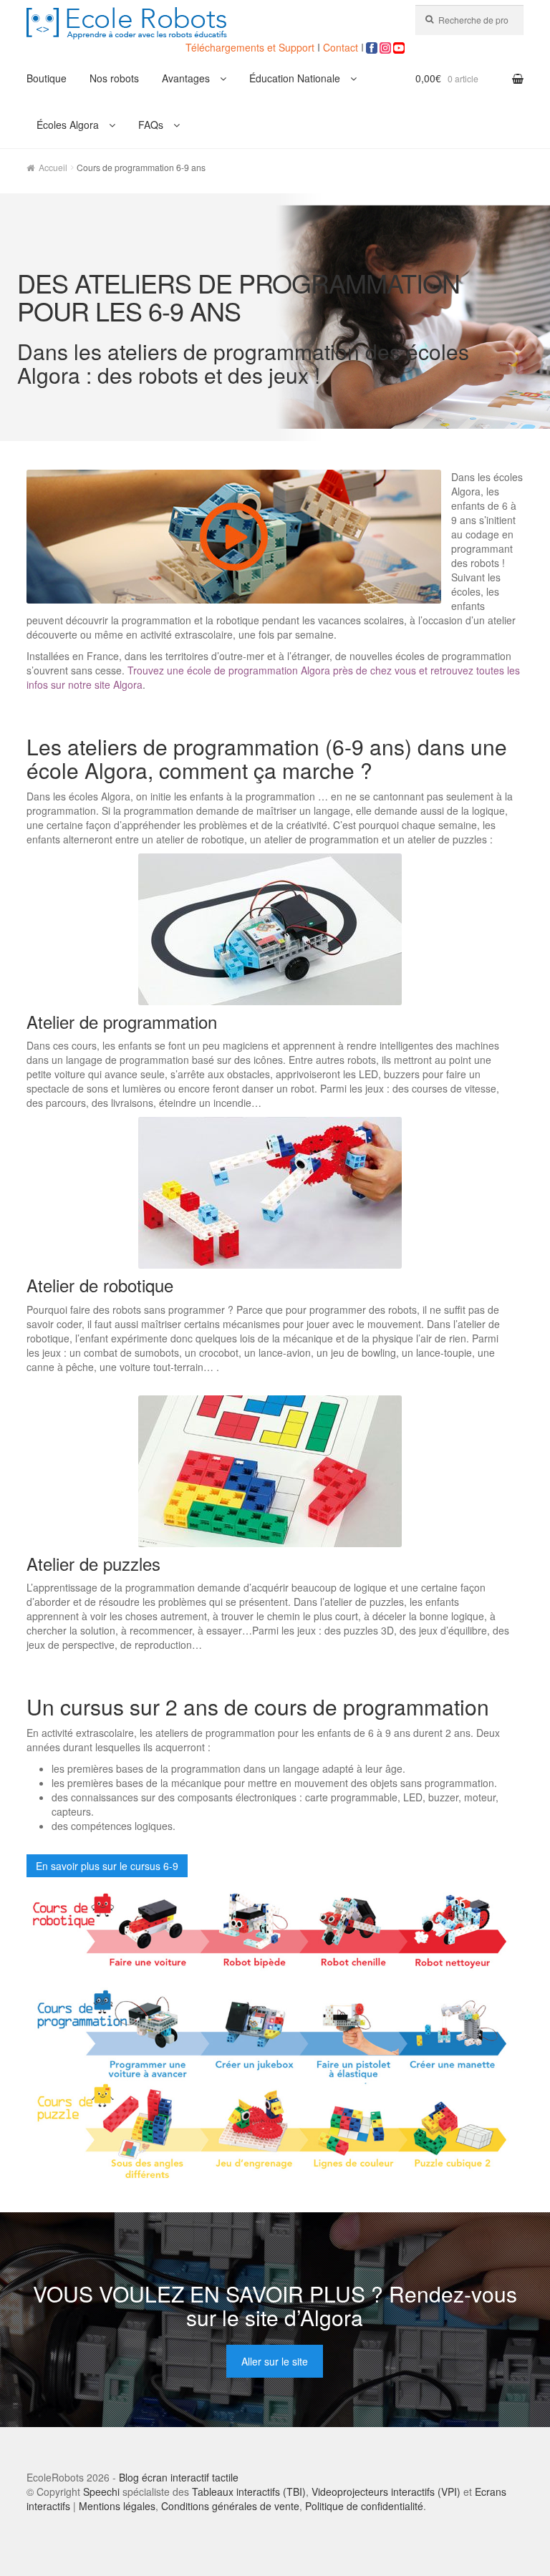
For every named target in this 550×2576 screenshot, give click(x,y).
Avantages (186, 78)
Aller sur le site (275, 2361)
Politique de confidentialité (364, 2506)
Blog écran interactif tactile (179, 2477)
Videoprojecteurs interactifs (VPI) (386, 2492)
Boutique (47, 78)
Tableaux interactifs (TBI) (249, 2492)
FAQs (151, 125)
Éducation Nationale (295, 78)
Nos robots (114, 78)
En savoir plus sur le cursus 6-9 (107, 1866)
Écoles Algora (68, 125)
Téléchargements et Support (251, 47)
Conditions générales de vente (230, 2506)
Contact (341, 47)
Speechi (101, 2492)
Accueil (53, 167)
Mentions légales (117, 2506)
